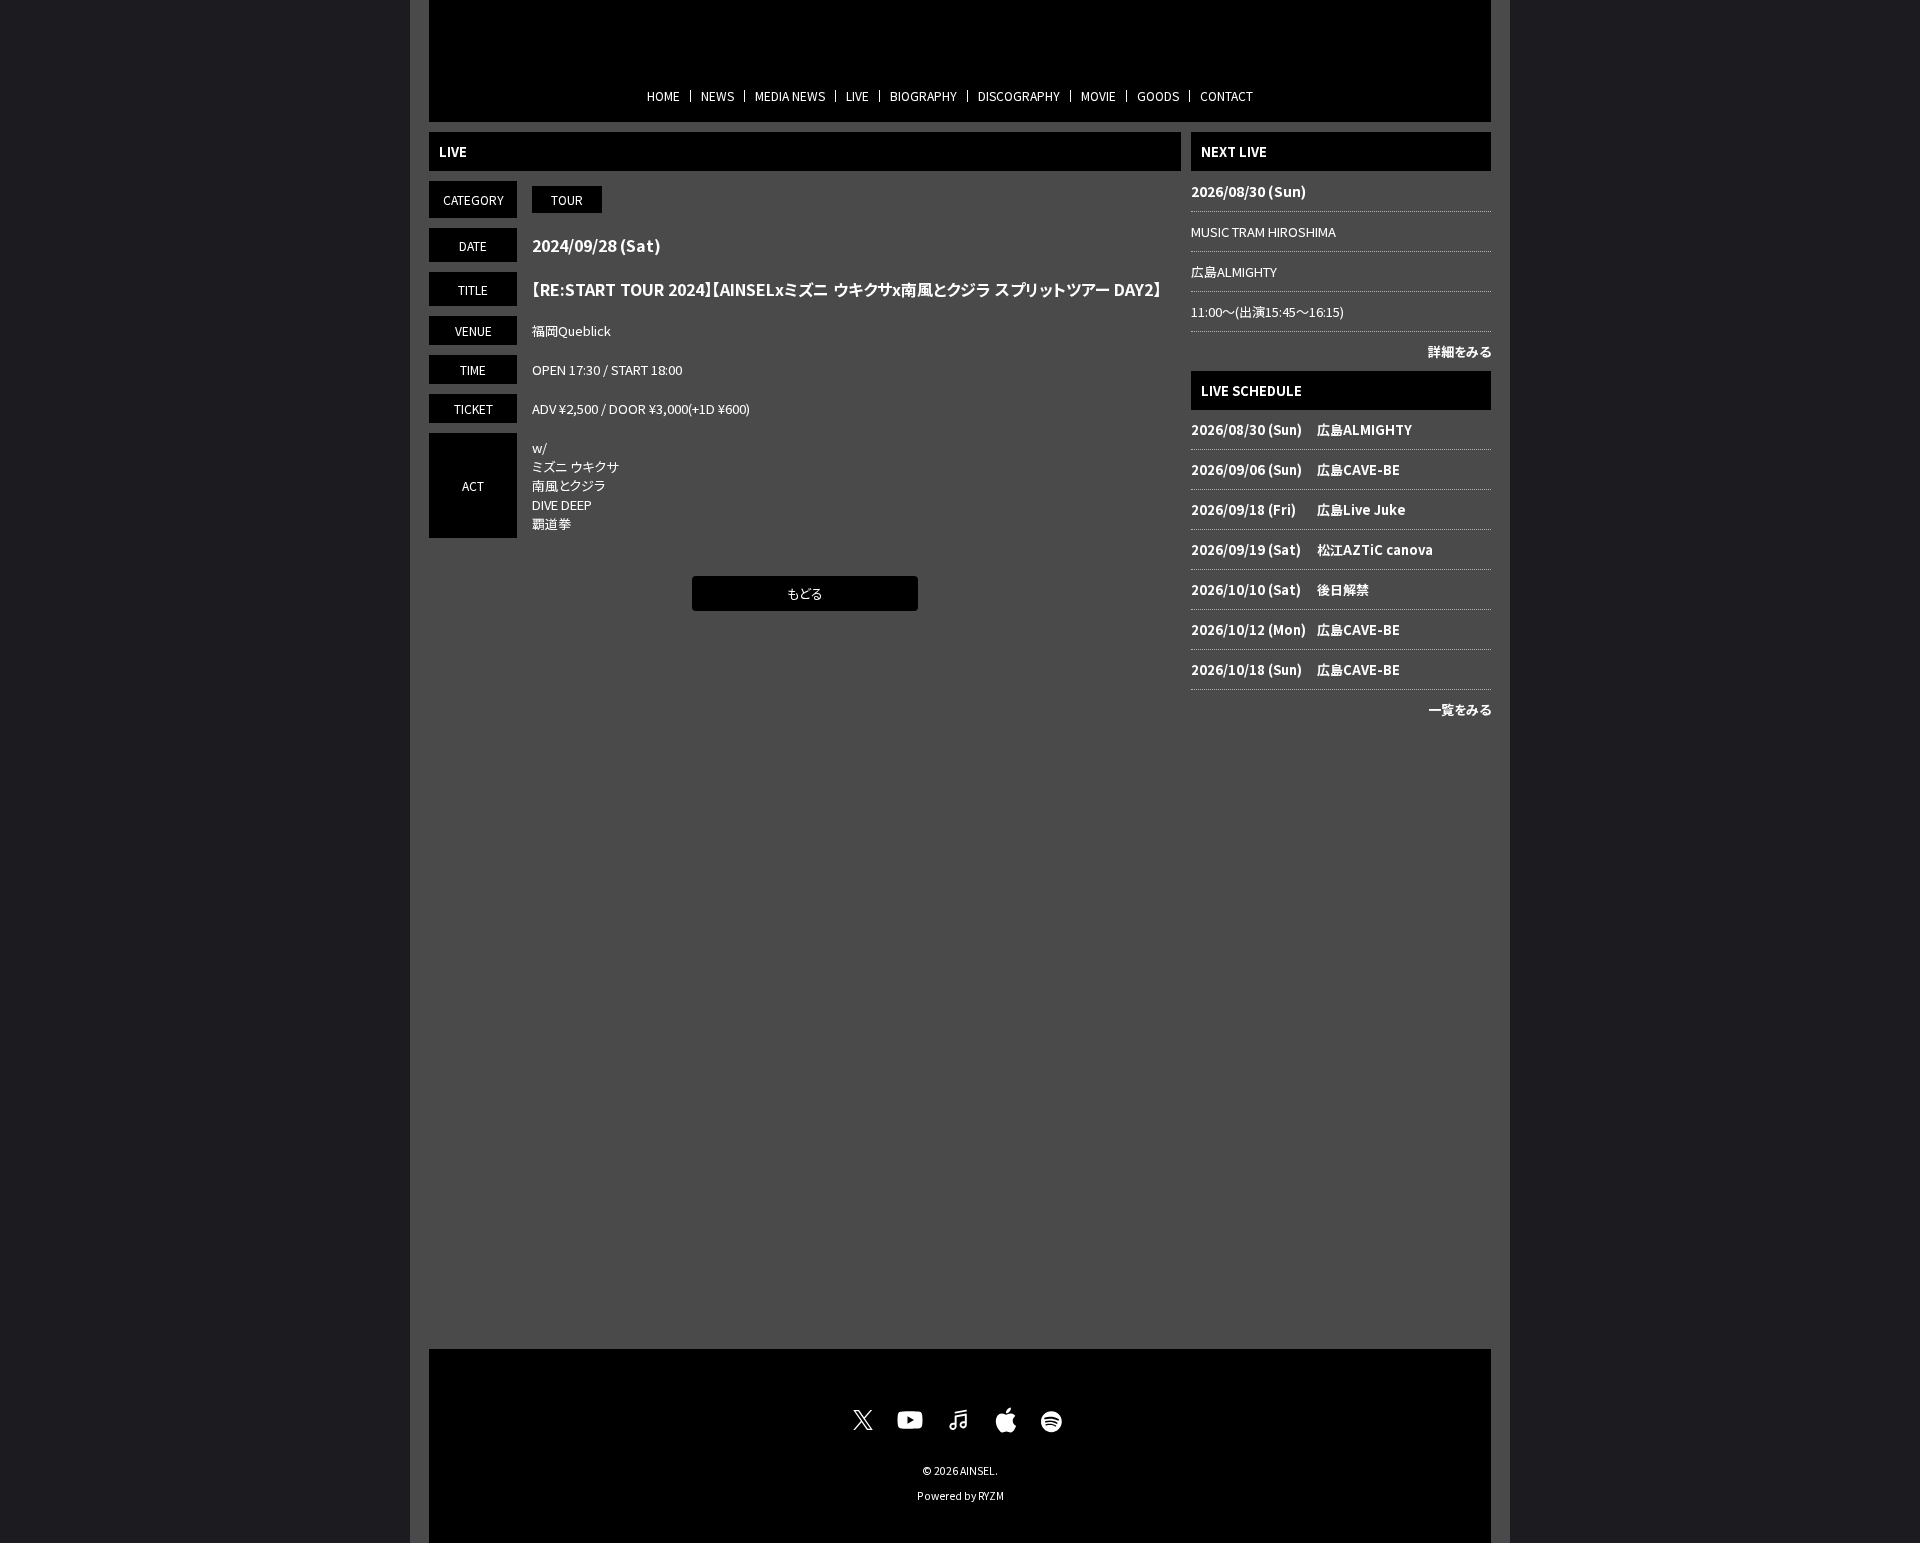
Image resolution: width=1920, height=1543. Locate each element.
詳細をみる (1459, 351)
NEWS (717, 95)
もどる (805, 593)
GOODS (1158, 95)
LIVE (857, 95)
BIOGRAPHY (923, 95)
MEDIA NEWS (790, 95)
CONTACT (1226, 95)
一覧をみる (1459, 709)
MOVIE (1098, 95)
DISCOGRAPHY (1019, 95)
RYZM (991, 1495)
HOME (663, 95)
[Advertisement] (1341, 1029)
